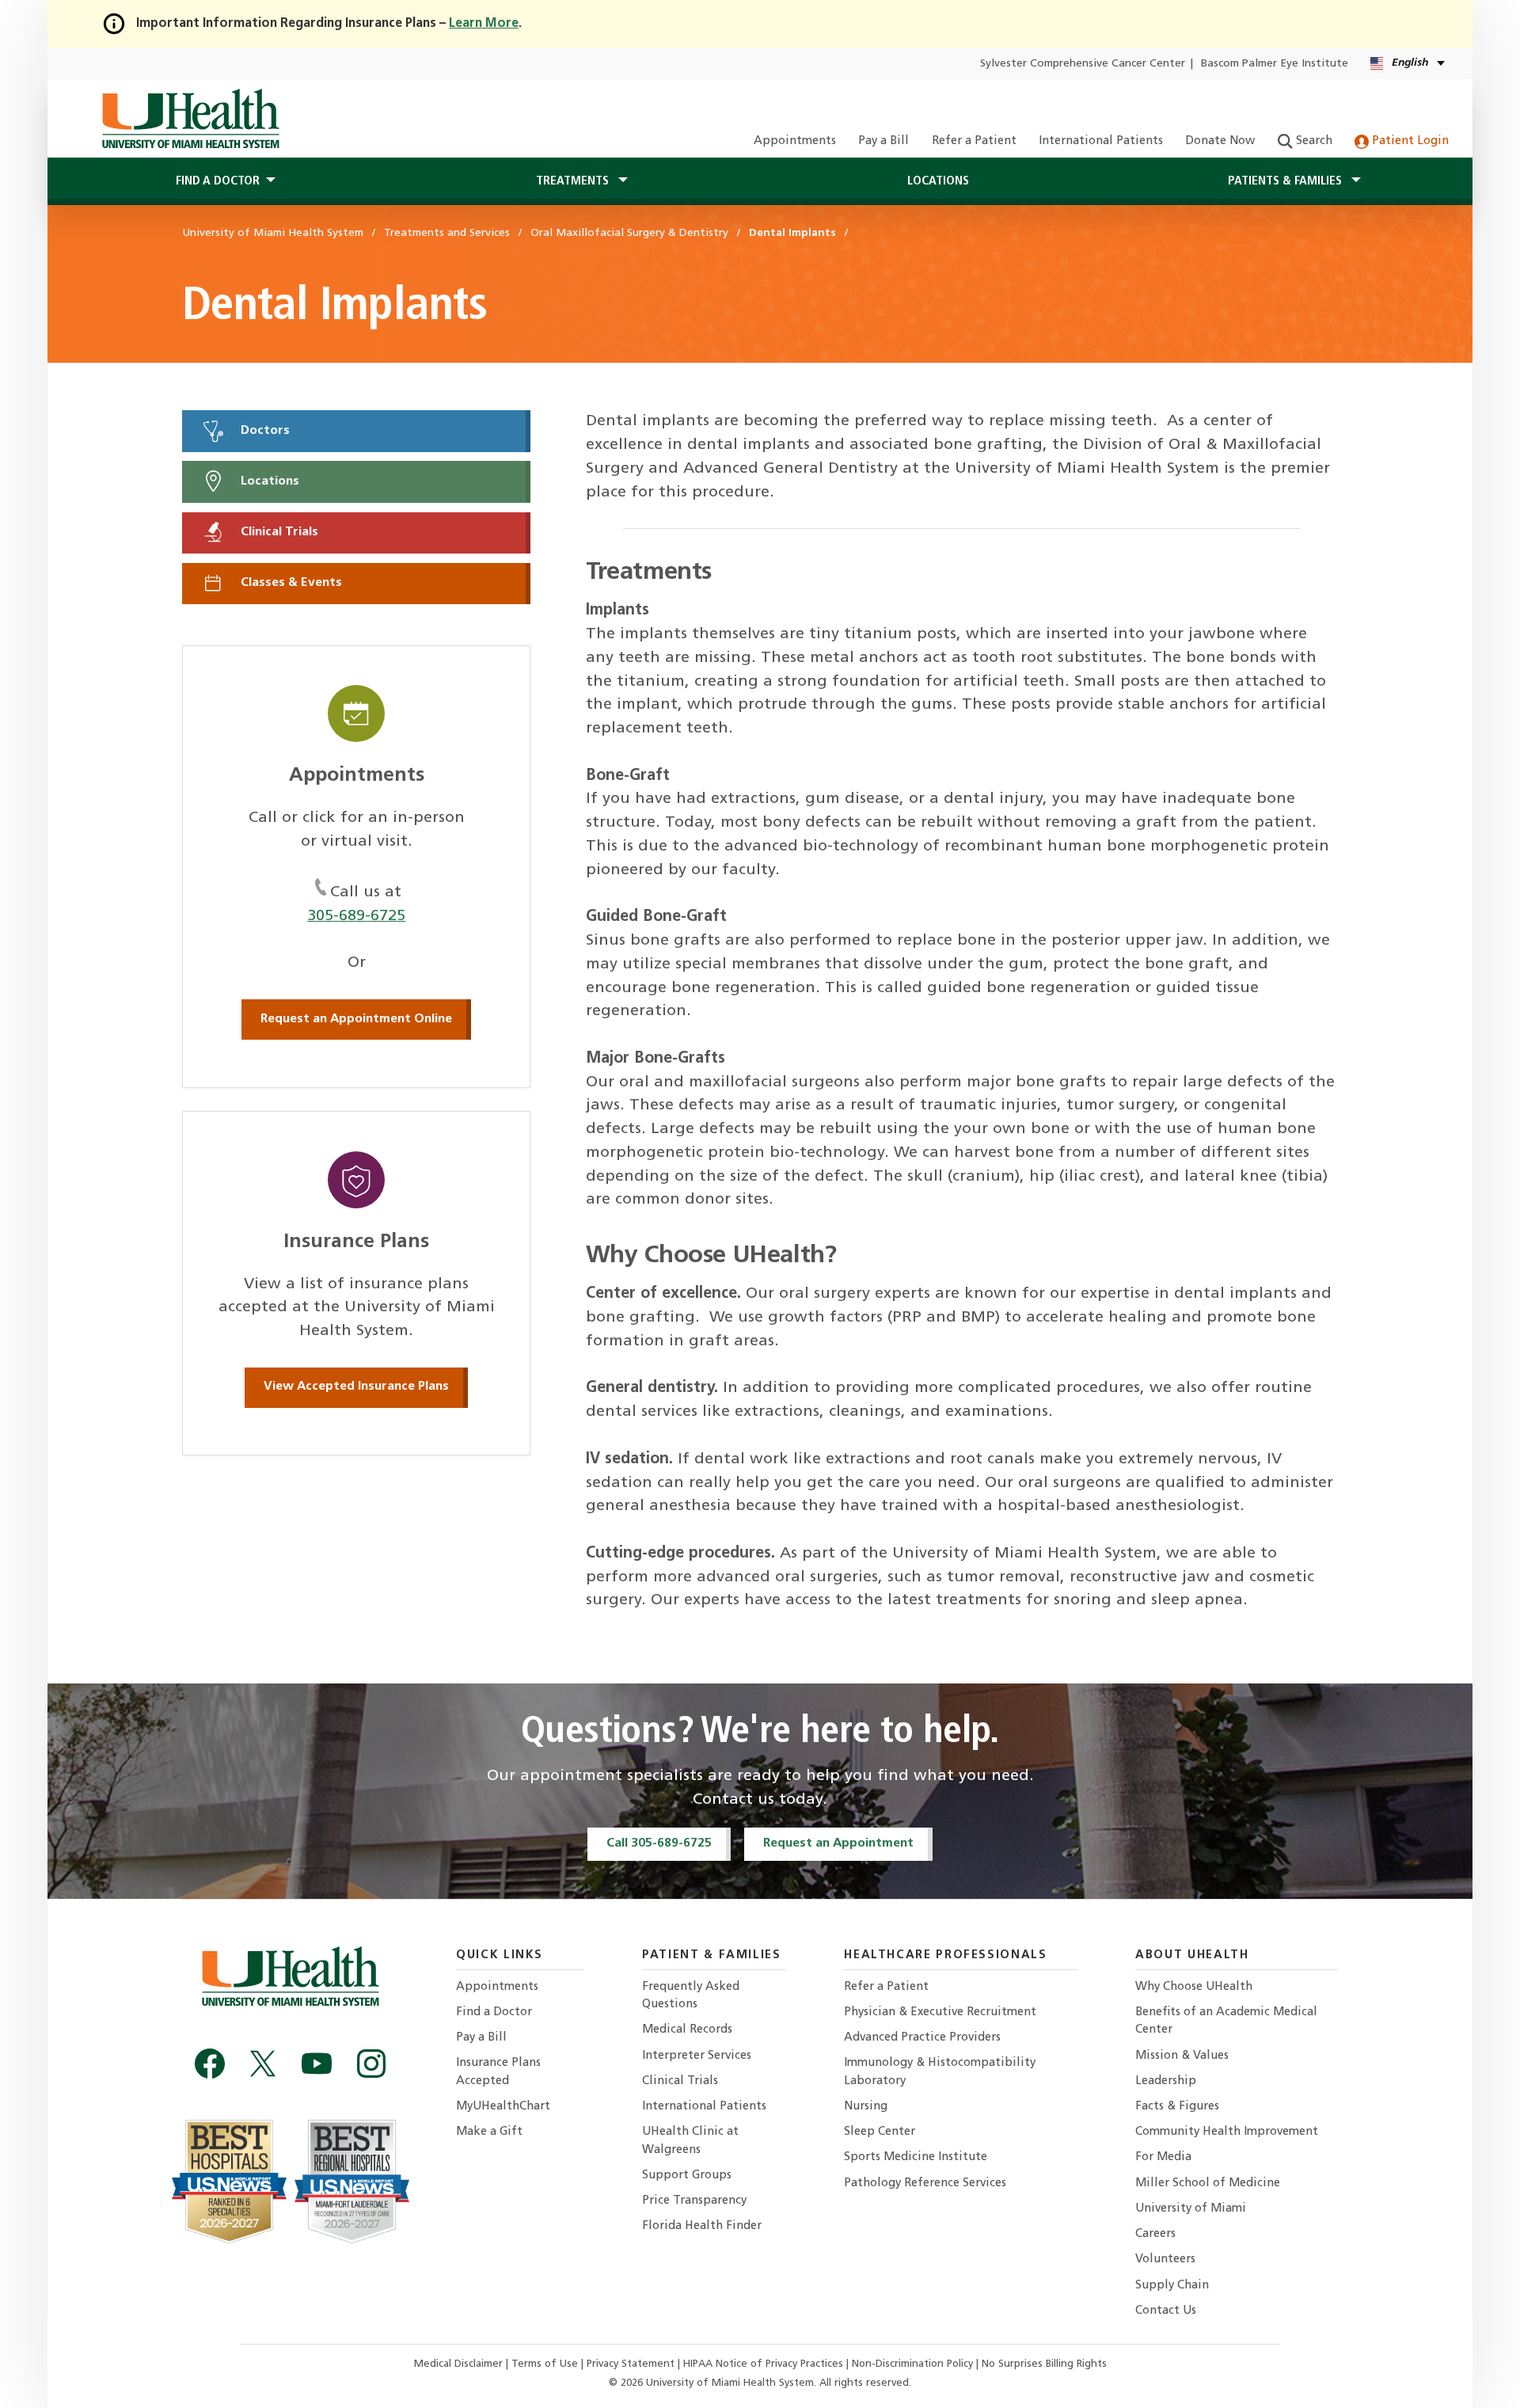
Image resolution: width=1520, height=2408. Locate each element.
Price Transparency (694, 2201)
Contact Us (1166, 2311)
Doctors (264, 431)
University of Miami (1191, 2209)
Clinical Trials (278, 532)
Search (1313, 141)
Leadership (1166, 2081)
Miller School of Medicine (1208, 2184)
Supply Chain (1172, 2286)
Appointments (795, 141)
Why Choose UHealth (1194, 1987)
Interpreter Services (697, 2056)
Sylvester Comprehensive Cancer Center (1083, 64)
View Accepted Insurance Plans (356, 1387)
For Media (1163, 2157)
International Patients (1101, 141)
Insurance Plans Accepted (498, 2072)
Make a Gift (489, 2132)
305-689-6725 (356, 916)
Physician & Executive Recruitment (940, 2012)
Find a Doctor (494, 2012)
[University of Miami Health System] (190, 119)
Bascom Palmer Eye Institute (1275, 64)
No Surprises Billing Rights (1044, 2364)
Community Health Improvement (1227, 2132)
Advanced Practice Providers (922, 2038)
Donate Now (1220, 141)
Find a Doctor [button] (218, 181)
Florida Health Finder (702, 2226)
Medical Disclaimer (460, 2364)
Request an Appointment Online (356, 1019)
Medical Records (687, 2030)
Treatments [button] (574, 181)
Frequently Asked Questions (691, 1996)
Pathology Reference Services (925, 2184)
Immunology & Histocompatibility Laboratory (940, 2072)
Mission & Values (1182, 2056)
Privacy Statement (632, 2364)
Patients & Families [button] (1286, 181)
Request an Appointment (838, 1843)
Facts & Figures (1177, 2107)
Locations (938, 181)
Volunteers (1165, 2260)
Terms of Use (546, 2364)
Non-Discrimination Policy (912, 2364)
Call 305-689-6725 (659, 1843)
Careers (1155, 2234)
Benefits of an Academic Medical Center (1226, 2021)
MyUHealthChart (503, 2107)
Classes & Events (290, 584)
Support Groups (687, 2176)
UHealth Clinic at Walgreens (690, 2141)
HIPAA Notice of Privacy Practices (763, 2364)
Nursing (866, 2107)
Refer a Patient (974, 141)
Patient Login (1409, 141)
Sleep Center (880, 2132)
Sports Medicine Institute (916, 2157)
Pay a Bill (883, 141)
